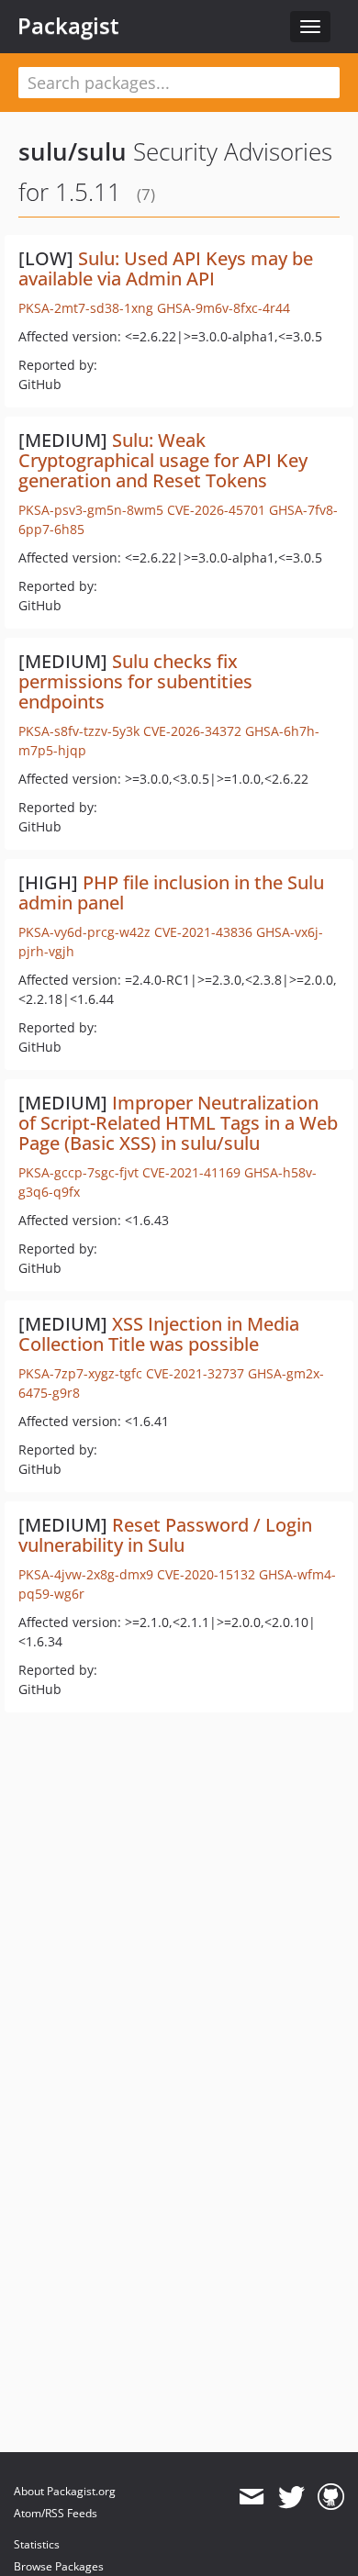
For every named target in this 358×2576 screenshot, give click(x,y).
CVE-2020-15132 (206, 1574)
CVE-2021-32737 (195, 1373)
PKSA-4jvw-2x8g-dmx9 (86, 1574)
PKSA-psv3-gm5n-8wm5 (91, 510)
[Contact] (251, 2497)
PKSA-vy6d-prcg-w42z (84, 932)
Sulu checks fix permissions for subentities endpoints (135, 681)
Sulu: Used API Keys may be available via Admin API (166, 268)
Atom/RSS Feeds (56, 2513)
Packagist (68, 26)
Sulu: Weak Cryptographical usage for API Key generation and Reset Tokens (163, 460)
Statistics (37, 2544)
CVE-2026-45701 (216, 510)
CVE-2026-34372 (192, 731)
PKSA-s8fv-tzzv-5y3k (79, 731)
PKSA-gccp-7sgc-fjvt (78, 1172)
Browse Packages (59, 2566)
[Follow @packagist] (291, 2497)
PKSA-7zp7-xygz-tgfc (80, 1373)
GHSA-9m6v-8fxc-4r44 (224, 308)
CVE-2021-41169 (191, 1172)
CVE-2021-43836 (203, 932)
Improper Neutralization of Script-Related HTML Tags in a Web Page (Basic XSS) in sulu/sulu (178, 1123)
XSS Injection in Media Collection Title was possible (159, 1334)
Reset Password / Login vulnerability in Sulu (165, 1535)
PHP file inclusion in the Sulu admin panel (171, 892)
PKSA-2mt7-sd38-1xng (86, 308)
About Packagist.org (65, 2491)
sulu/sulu (73, 151)
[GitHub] (331, 2497)
